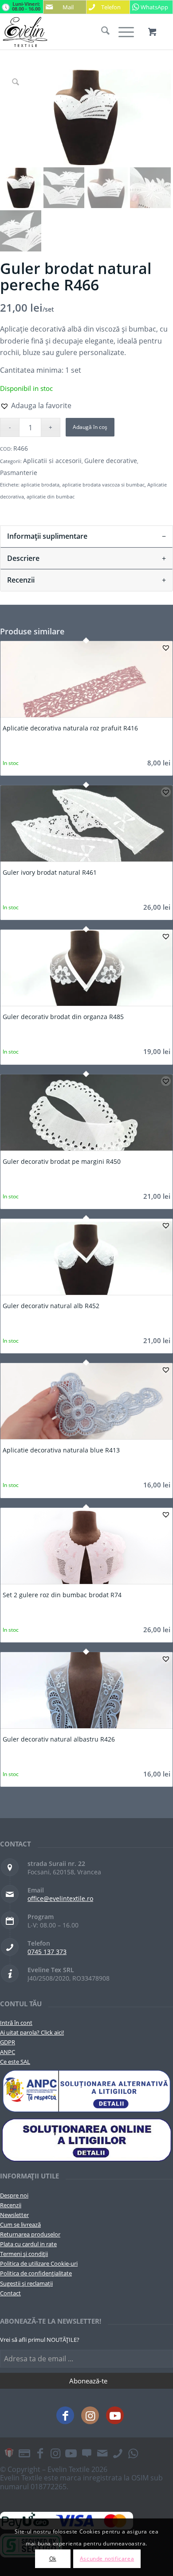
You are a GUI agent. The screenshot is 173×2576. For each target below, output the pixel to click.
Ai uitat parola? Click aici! (32, 2032)
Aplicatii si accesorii (52, 461)
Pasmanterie (19, 473)
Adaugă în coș (90, 427)
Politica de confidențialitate (36, 2273)
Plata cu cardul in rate (28, 2244)
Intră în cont (16, 2023)
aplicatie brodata (40, 485)
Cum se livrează (20, 2225)
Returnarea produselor (30, 2234)
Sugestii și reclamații (26, 2283)
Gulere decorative (111, 461)
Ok (53, 2559)
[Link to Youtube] (115, 2415)
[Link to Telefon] (118, 2453)
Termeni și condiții (24, 2254)
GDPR (8, 2042)
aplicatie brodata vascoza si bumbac (103, 485)
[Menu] (122, 32)
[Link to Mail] (102, 2453)
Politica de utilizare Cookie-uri (39, 2263)
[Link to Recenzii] (86, 2453)
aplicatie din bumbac (51, 496)
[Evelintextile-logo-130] (69, 32)
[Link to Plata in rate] (24, 2453)
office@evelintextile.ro (60, 1898)
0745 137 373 (47, 1952)
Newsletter (14, 2215)
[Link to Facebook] (65, 2415)
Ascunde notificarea (107, 2559)
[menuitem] (101, 32)
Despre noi (14, 2195)
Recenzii (11, 2205)
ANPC (8, 2052)
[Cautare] (101, 32)
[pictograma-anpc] (86, 2091)
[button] (36, 406)
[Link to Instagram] (90, 2415)
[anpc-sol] (86, 2140)
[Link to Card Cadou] (9, 2453)
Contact (10, 2293)
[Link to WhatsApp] (133, 2453)
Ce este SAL (15, 2062)
